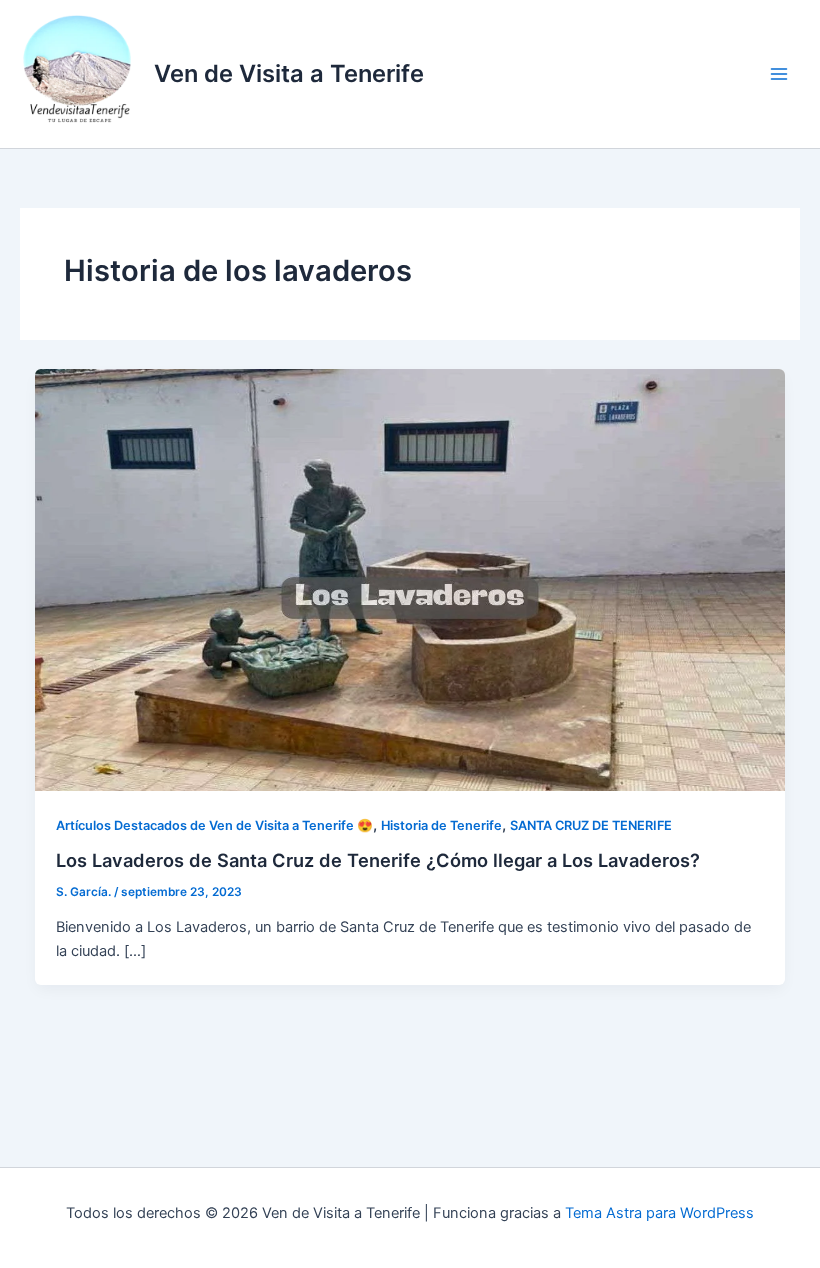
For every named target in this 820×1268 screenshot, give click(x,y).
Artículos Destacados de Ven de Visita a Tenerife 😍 (214, 825)
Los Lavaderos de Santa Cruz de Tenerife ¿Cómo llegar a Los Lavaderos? (378, 860)
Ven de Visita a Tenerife (289, 73)
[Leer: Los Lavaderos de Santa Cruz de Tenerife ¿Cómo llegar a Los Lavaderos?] (410, 579)
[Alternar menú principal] (779, 74)
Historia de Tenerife (441, 825)
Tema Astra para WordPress (659, 1213)
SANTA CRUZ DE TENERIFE (591, 825)
